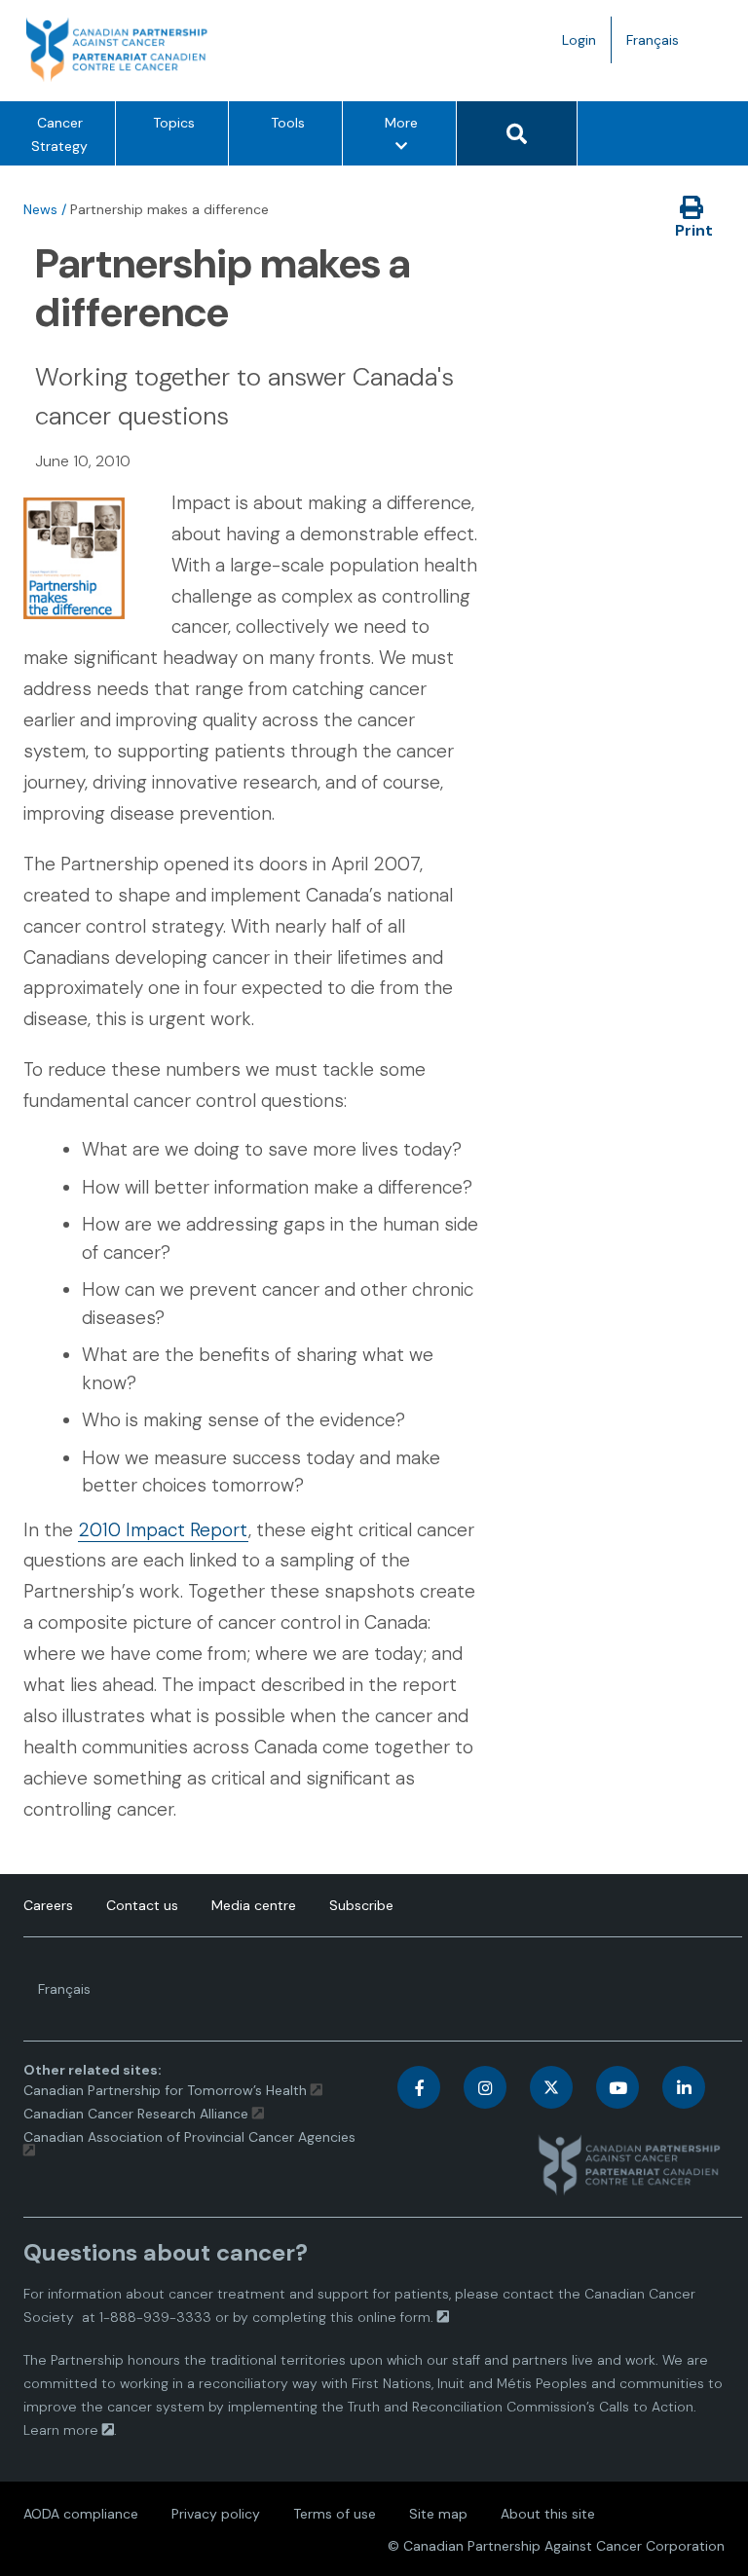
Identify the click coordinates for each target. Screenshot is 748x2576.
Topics (174, 123)
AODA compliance (81, 2514)
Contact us (142, 1905)
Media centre (254, 1905)
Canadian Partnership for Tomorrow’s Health (167, 2090)
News (40, 209)
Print (694, 230)
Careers (48, 1905)
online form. (395, 2317)
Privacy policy (216, 2514)
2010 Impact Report (163, 1530)
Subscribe (361, 1905)
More (407, 139)
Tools (288, 123)
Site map (438, 2514)
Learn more (61, 2430)
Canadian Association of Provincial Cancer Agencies (189, 2137)
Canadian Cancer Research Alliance (136, 2114)
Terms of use (335, 2514)
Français (660, 47)
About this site (548, 2514)
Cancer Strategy (59, 134)
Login (579, 40)
